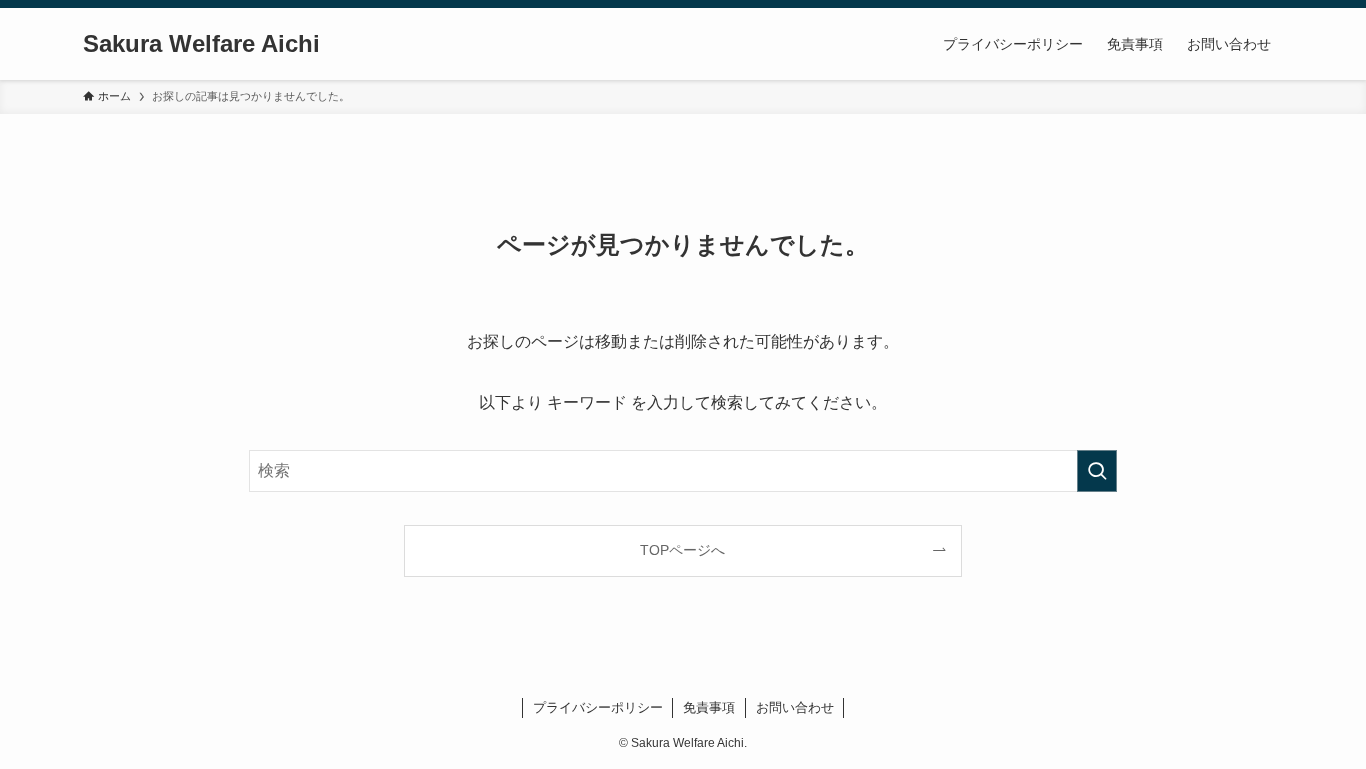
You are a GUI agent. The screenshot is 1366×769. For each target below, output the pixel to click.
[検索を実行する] (1097, 471)
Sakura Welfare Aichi (201, 44)
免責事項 (709, 707)
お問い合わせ (795, 707)
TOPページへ (682, 550)
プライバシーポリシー (598, 707)
